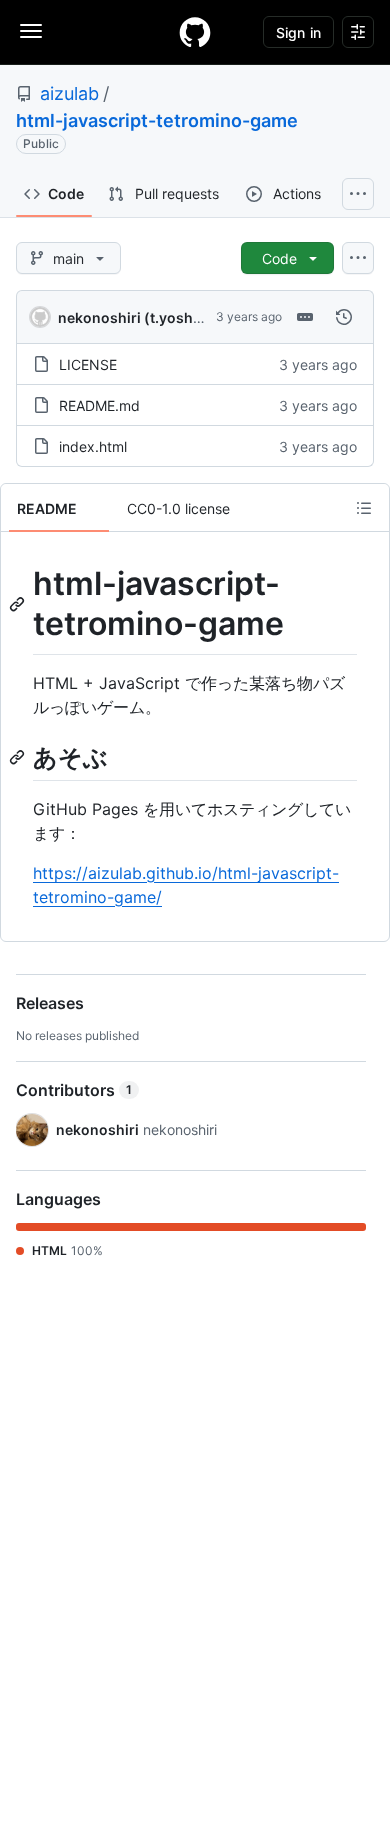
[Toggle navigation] (31, 31)
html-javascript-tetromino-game (157, 120)
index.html (93, 446)
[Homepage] (195, 32)
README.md (99, 405)
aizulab (69, 93)
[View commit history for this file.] (344, 317)
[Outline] (364, 508)
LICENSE (88, 364)
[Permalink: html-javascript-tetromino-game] (19, 604)
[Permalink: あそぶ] (19, 757)
